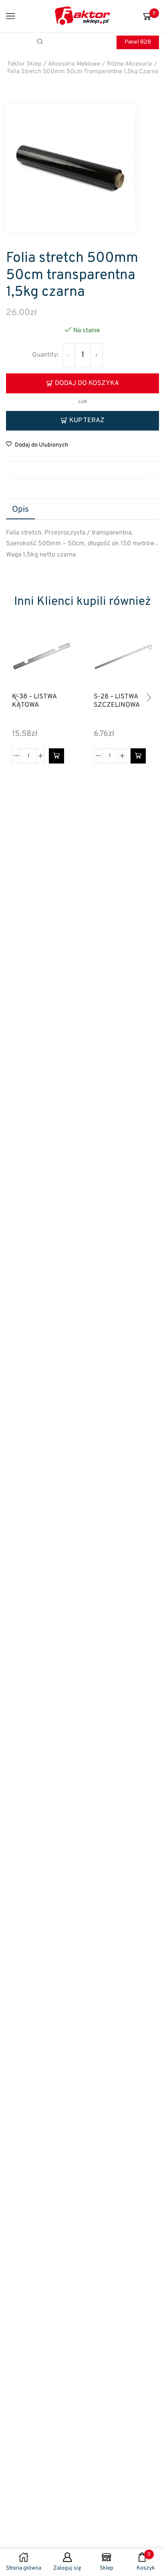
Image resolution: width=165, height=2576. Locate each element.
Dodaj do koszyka (87, 383)
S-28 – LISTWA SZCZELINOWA (117, 701)
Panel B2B (138, 42)
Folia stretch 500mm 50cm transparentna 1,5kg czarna (83, 72)
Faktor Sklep (24, 64)
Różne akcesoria (129, 64)
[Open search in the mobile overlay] (41, 42)
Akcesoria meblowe (74, 64)
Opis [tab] (20, 510)
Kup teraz (87, 420)
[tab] (20, 510)
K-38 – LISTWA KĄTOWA (34, 701)
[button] (56, 756)
